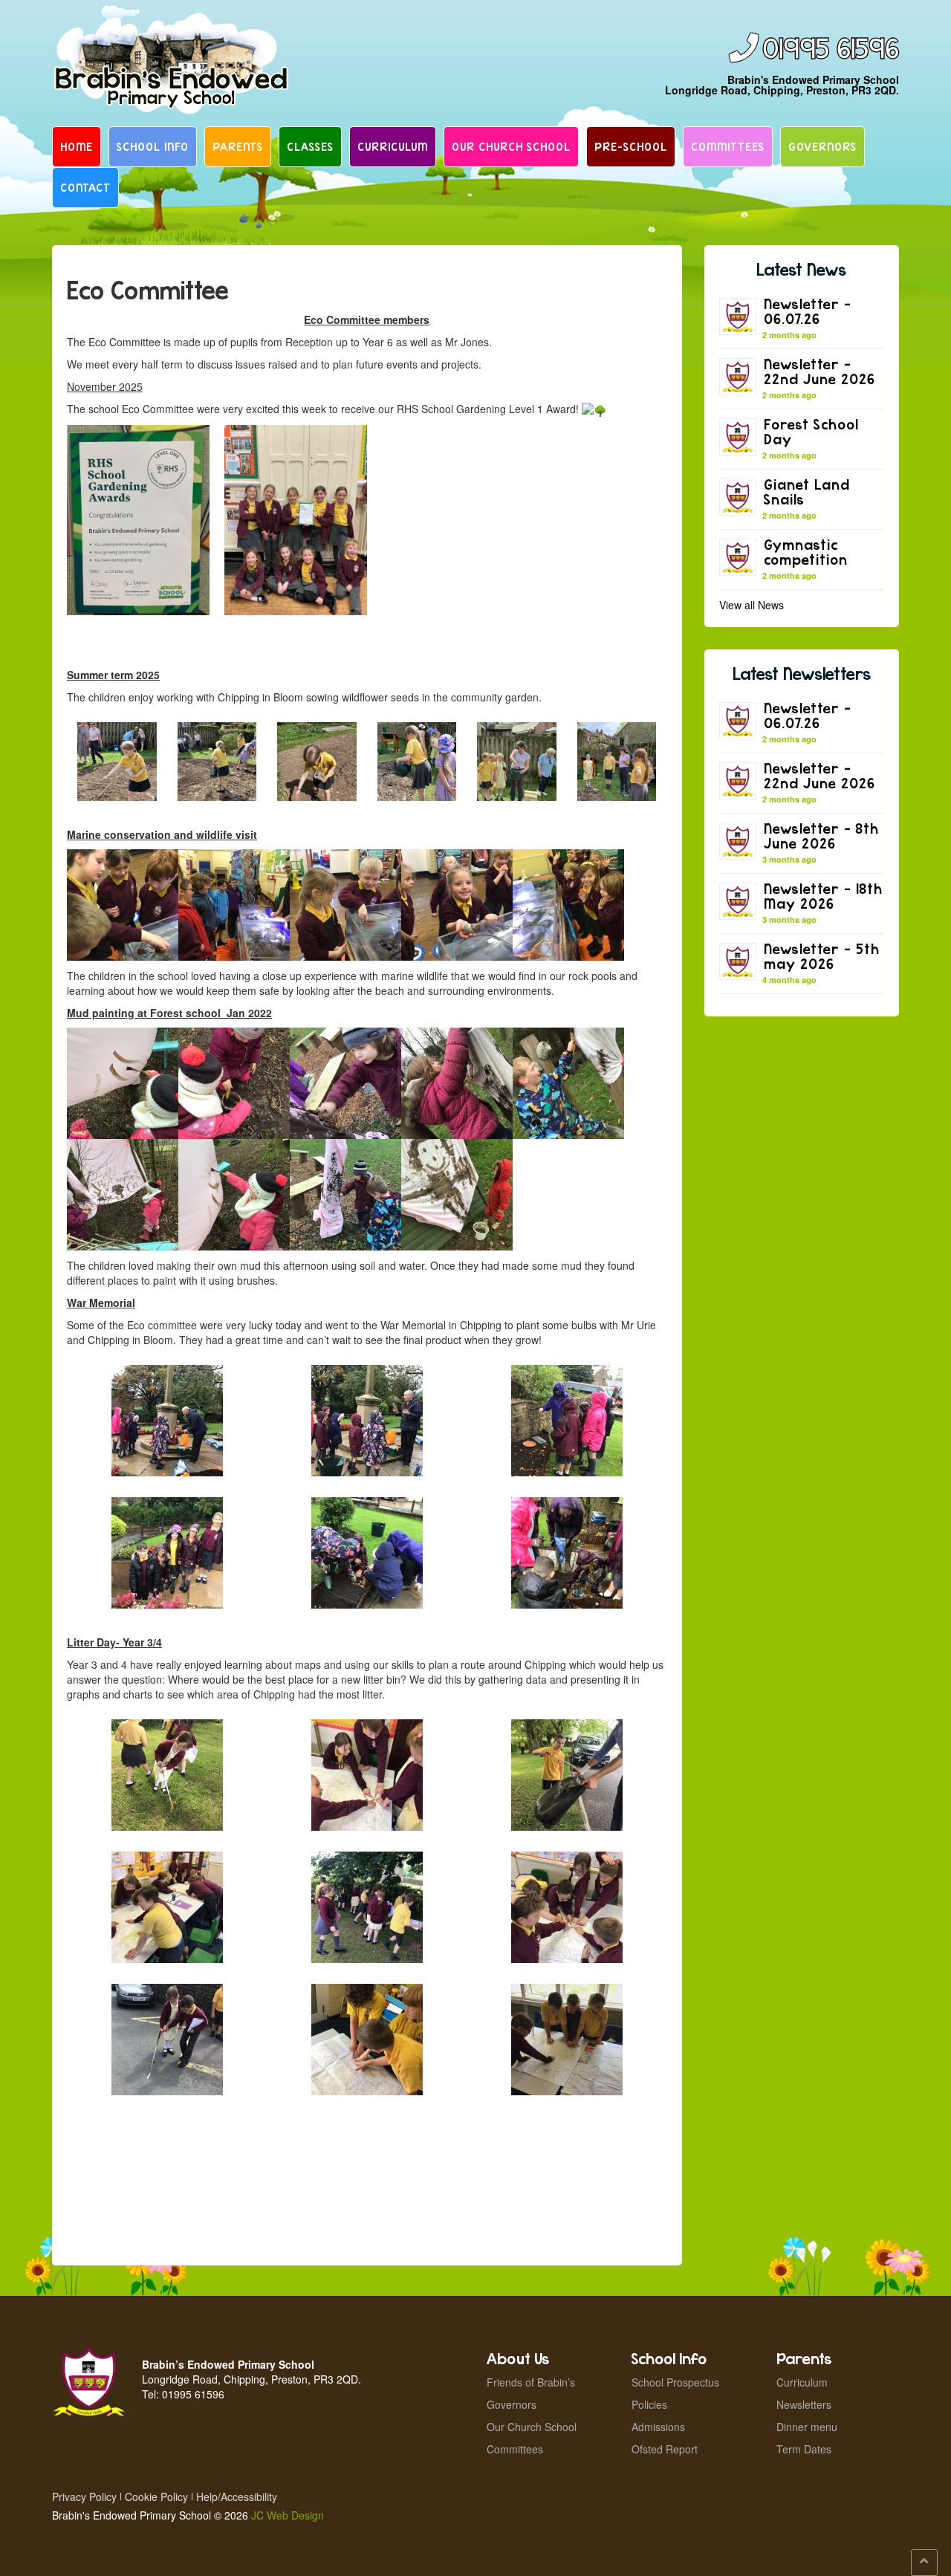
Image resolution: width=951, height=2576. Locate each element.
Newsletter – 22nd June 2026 (819, 371)
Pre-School (631, 146)
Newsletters (804, 2404)
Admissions (658, 2427)
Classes (310, 146)
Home (77, 146)
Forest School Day (811, 431)
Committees (728, 146)
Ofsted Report (665, 2449)
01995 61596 (831, 49)
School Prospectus (675, 2382)
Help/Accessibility (237, 2496)
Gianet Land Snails (807, 491)
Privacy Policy (84, 2496)
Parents (238, 146)
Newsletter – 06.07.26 (808, 311)
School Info (153, 146)
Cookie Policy (156, 2496)
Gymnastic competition (806, 552)
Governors (822, 146)
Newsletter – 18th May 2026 (823, 896)
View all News (752, 605)
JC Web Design (288, 2515)
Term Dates (804, 2449)
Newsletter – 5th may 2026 (822, 956)
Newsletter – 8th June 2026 (821, 836)
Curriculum (393, 146)
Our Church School (511, 146)
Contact (85, 187)
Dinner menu (807, 2427)
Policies (649, 2404)
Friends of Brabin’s (531, 2382)
